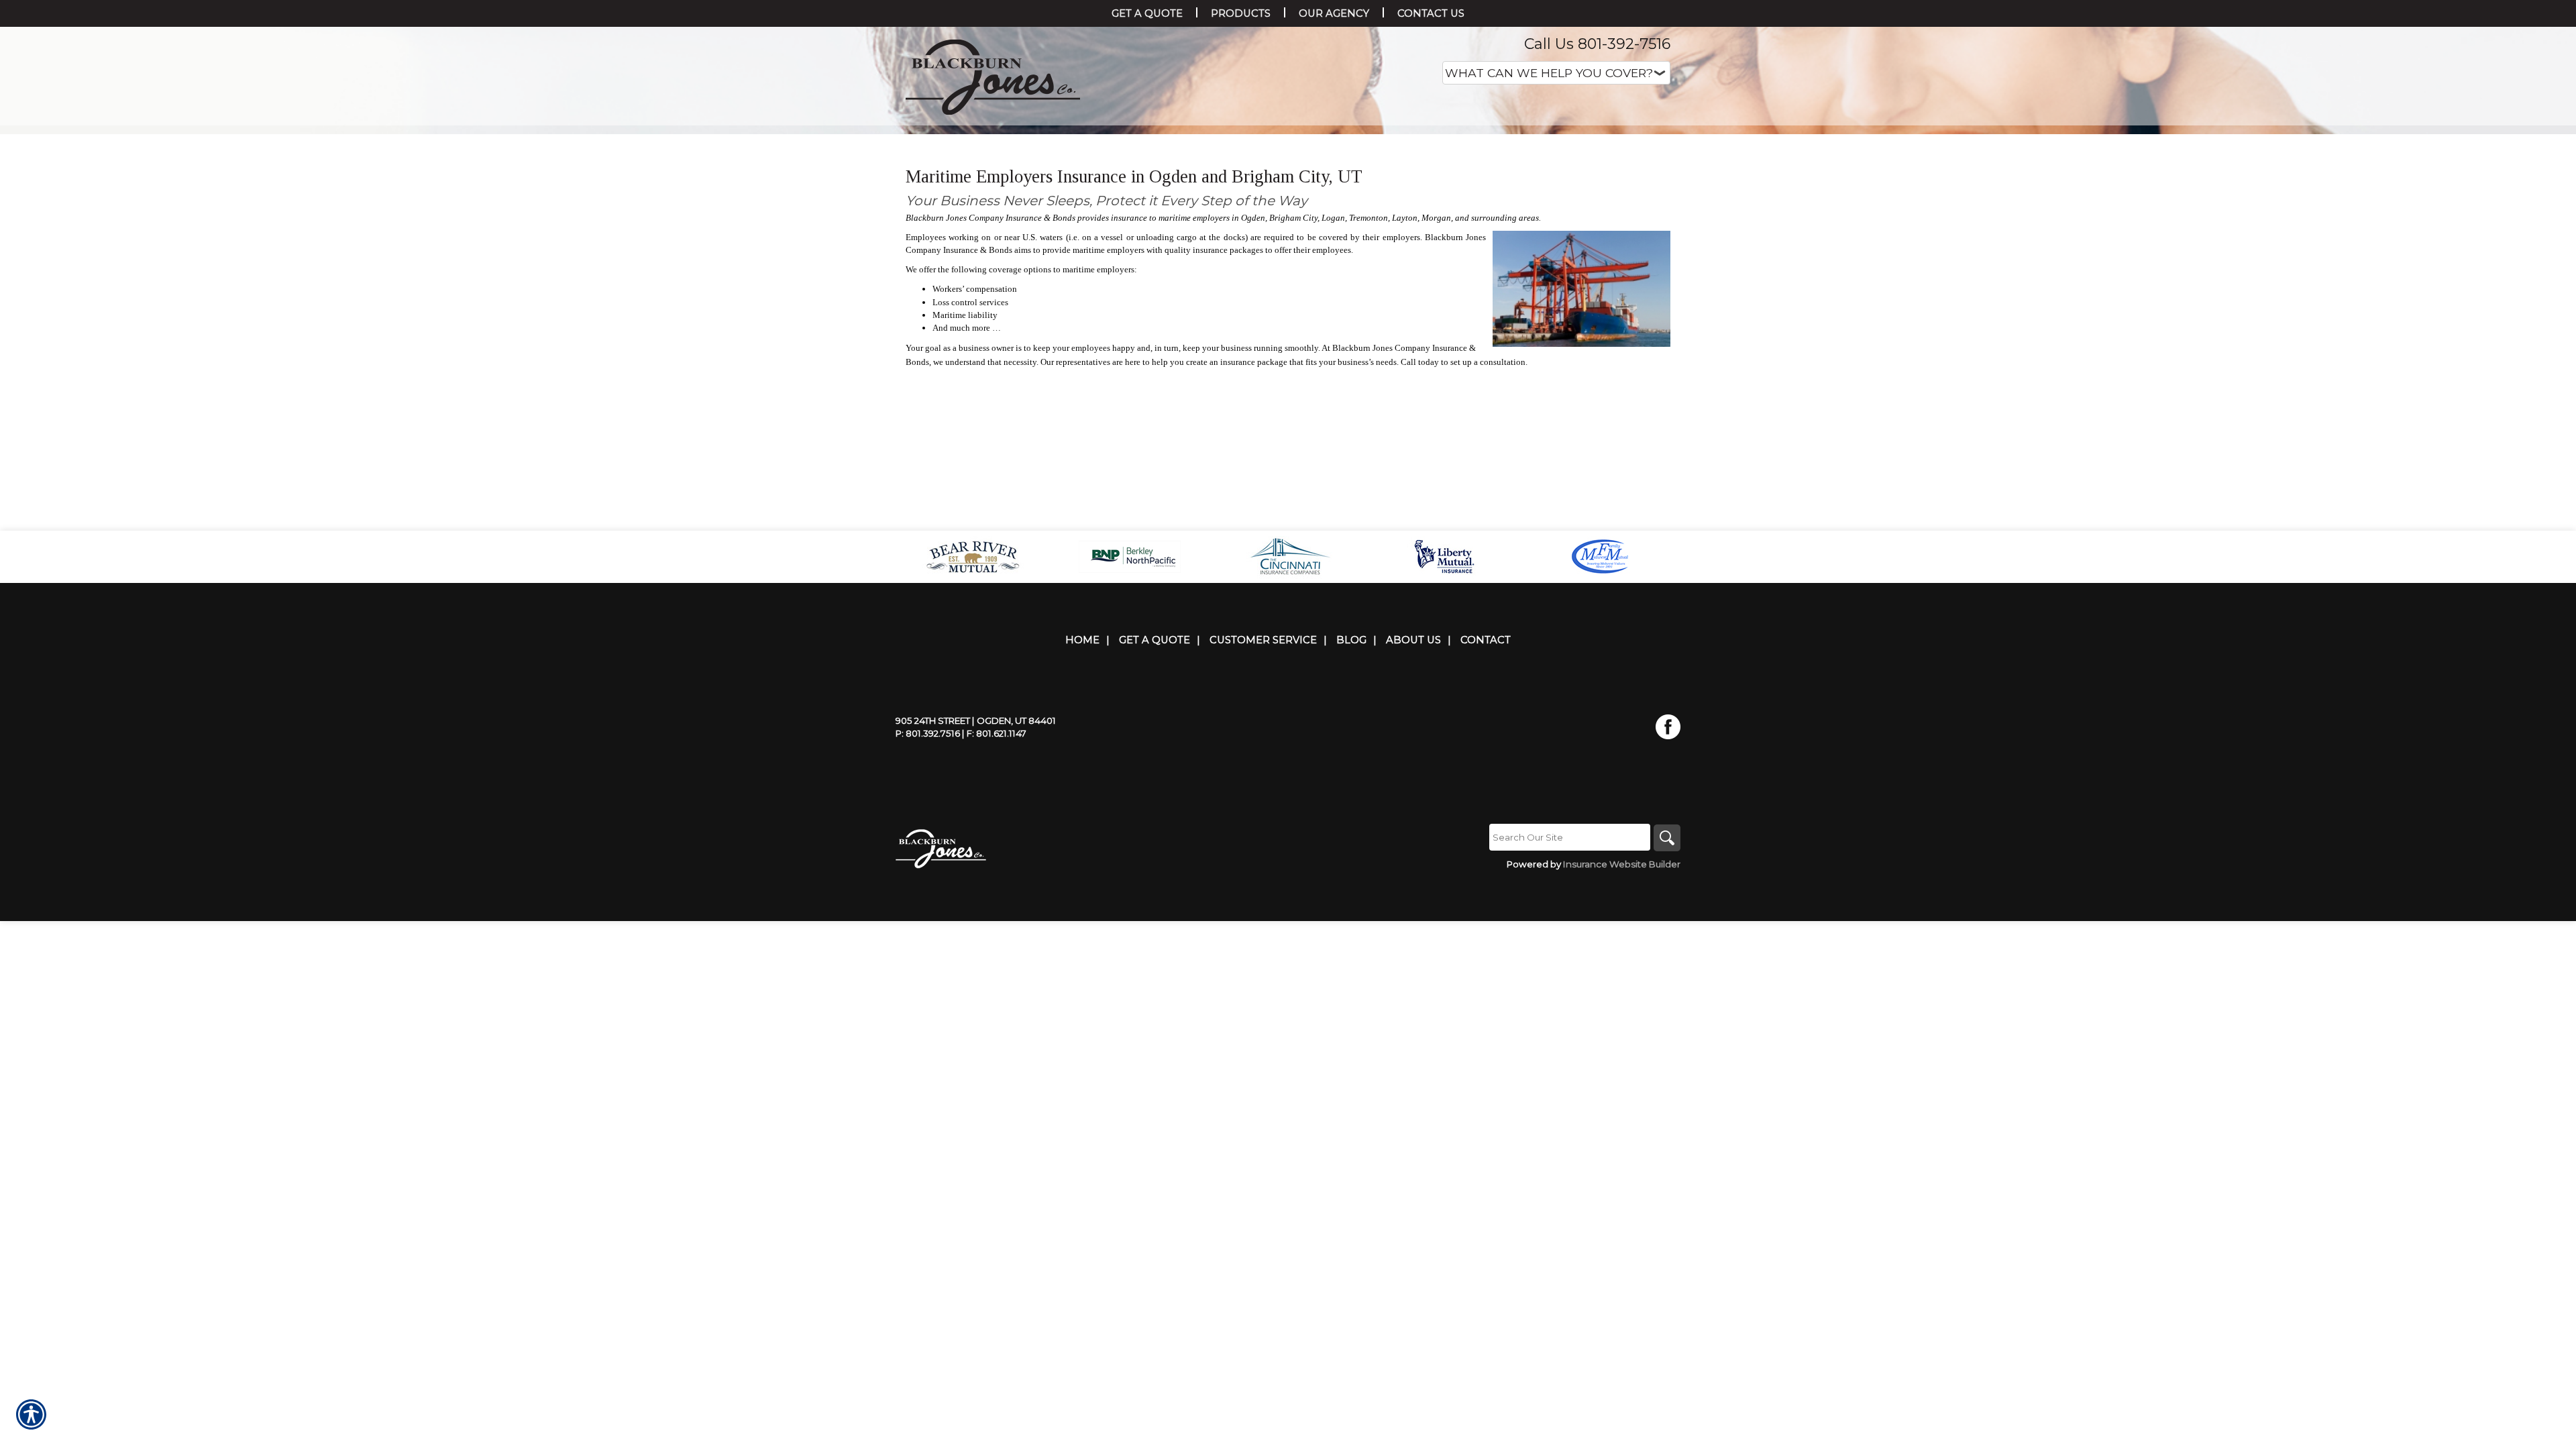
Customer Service (1263, 774)
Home (1082, 774)
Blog (1351, 774)
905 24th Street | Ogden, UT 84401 (976, 855)
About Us (1413, 774)
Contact (1486, 774)
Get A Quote (1155, 774)
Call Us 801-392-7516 (1597, 44)
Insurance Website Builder (1622, 998)
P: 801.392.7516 (928, 867)
